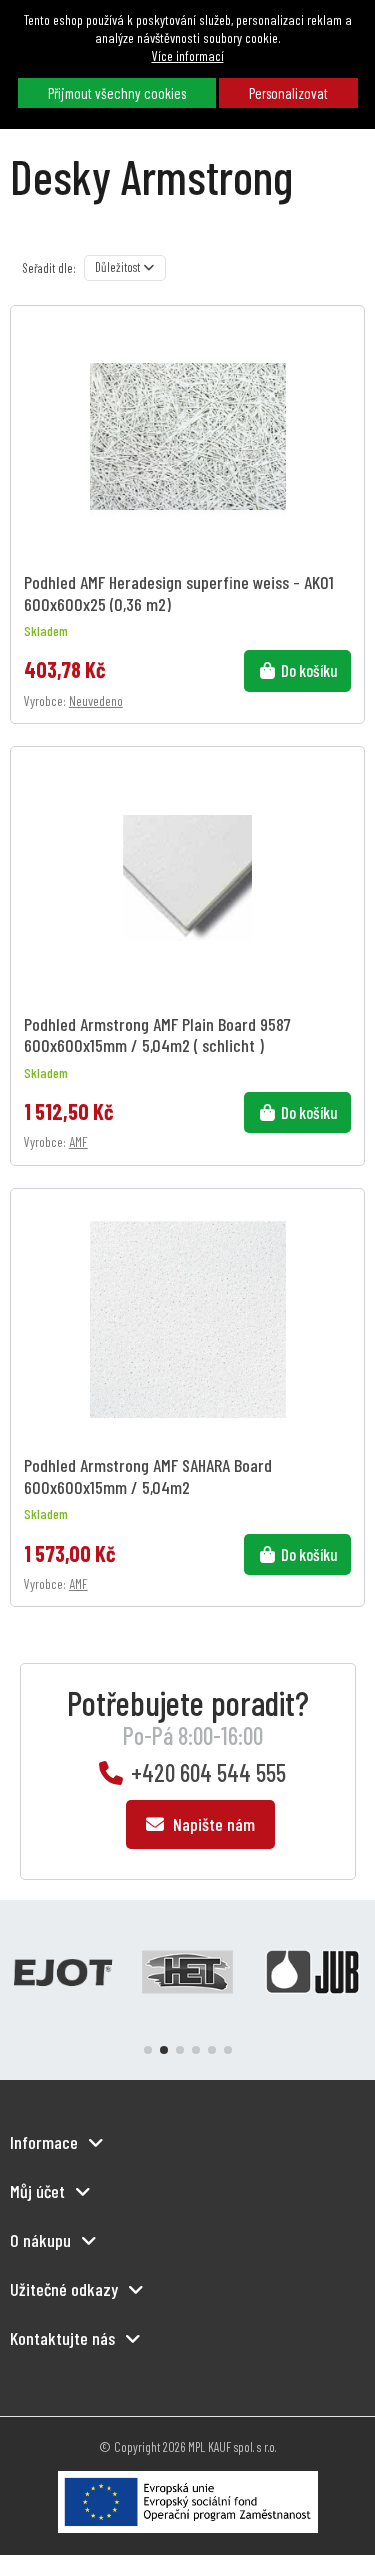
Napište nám (212, 1824)
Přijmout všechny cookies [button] (117, 93)
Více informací (188, 55)
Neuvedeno (96, 700)
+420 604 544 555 (208, 1772)
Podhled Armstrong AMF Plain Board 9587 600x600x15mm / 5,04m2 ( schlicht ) (157, 1034)
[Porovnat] (345, 372)
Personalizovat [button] (288, 93)
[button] (148, 2050)
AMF (78, 1141)
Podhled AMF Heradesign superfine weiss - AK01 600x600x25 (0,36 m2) (179, 592)
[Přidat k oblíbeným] (345, 338)
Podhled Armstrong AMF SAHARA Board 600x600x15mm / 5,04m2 (148, 1475)
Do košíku (309, 670)
